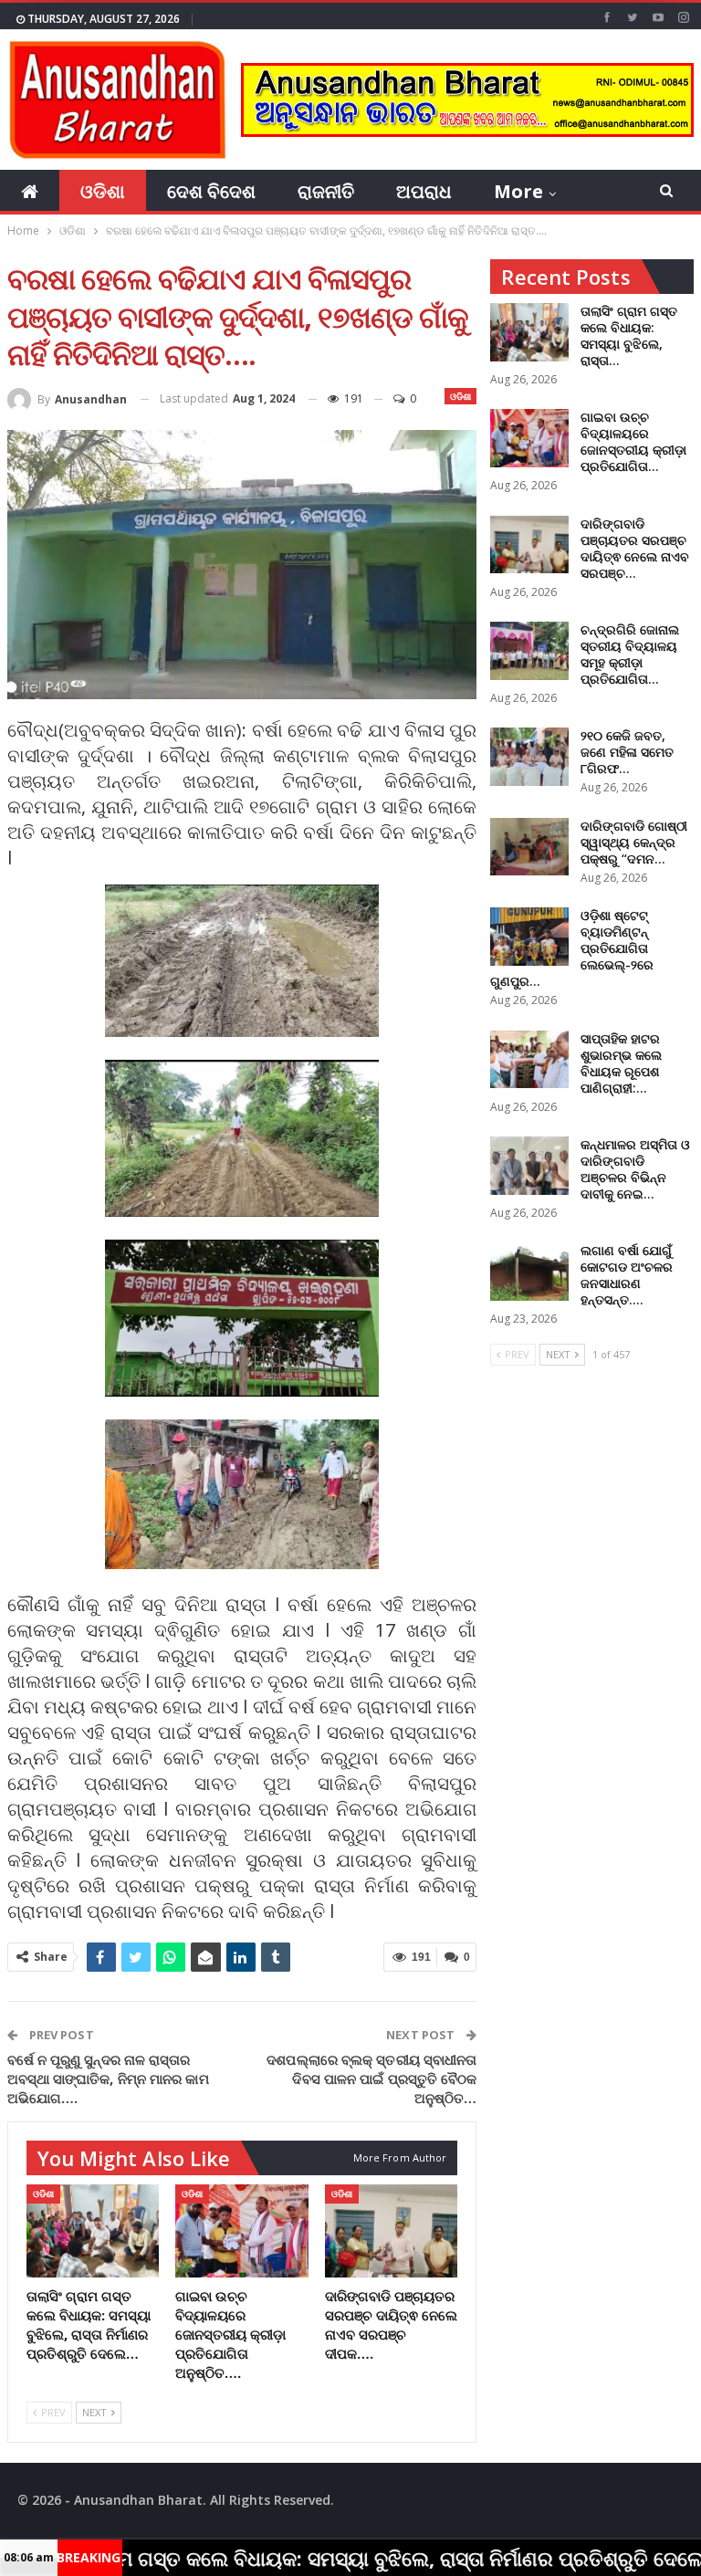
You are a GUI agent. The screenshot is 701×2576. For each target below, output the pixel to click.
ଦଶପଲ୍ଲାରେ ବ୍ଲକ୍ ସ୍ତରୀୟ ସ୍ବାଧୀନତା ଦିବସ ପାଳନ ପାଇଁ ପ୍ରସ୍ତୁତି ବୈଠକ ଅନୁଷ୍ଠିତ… (371, 2079)
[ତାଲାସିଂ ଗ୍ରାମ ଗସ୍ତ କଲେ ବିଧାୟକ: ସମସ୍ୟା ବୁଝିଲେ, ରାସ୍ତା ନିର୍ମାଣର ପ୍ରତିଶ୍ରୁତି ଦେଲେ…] (93, 2231)
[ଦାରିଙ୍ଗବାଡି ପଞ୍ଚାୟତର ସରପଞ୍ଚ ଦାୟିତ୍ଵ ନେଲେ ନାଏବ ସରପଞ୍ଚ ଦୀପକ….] (392, 2231)
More (518, 191)
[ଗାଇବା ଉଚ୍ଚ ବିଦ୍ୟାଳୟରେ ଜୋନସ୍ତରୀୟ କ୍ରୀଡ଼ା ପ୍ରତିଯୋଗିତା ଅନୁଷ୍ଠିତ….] (242, 2231)
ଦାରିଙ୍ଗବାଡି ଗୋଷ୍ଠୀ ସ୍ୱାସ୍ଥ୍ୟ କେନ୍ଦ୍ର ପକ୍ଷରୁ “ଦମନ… (634, 842)
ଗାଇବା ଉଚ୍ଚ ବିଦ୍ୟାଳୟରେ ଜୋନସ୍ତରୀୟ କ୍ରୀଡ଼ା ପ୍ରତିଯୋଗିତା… (633, 441)
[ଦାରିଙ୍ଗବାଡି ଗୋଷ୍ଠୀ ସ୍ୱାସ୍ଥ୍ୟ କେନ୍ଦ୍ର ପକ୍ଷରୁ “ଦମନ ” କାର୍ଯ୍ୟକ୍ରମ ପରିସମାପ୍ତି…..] (529, 847)
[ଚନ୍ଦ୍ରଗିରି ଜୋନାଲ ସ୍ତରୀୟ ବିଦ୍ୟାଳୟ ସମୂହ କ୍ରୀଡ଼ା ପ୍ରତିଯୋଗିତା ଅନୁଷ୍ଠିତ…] (529, 651)
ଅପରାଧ (424, 191)
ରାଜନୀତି (326, 191)
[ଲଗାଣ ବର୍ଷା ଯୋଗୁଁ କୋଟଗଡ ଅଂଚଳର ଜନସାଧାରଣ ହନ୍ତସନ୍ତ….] (529, 1272)
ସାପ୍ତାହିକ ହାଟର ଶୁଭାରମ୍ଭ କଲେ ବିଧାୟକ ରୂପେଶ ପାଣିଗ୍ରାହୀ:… (621, 1063)
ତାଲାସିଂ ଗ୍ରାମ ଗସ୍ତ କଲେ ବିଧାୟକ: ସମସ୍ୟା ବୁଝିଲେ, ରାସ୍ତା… (629, 335)
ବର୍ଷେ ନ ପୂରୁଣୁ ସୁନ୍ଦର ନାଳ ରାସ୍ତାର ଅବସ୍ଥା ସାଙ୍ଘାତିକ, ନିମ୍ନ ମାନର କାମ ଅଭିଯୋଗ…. (108, 2079)
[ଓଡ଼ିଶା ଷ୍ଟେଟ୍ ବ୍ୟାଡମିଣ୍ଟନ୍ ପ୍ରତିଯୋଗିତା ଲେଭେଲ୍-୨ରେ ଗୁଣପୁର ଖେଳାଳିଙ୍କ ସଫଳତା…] (529, 937)
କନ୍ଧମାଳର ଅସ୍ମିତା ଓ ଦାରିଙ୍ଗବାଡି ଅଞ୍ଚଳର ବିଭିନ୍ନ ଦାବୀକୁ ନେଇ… (635, 1169)
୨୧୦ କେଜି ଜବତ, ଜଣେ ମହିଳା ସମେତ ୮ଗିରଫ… (627, 752)
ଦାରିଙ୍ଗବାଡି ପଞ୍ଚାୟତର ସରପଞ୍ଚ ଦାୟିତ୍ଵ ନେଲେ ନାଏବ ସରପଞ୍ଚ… (635, 548)
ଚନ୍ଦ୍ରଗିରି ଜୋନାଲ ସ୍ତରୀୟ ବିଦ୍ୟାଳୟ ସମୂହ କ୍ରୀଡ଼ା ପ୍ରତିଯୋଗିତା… (630, 654)
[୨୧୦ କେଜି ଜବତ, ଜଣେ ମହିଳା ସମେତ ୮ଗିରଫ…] (529, 757)
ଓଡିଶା (103, 191)
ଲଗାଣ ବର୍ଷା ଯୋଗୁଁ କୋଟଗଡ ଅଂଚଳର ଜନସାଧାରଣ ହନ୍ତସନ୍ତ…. (627, 1275)
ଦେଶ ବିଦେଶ (211, 191)
